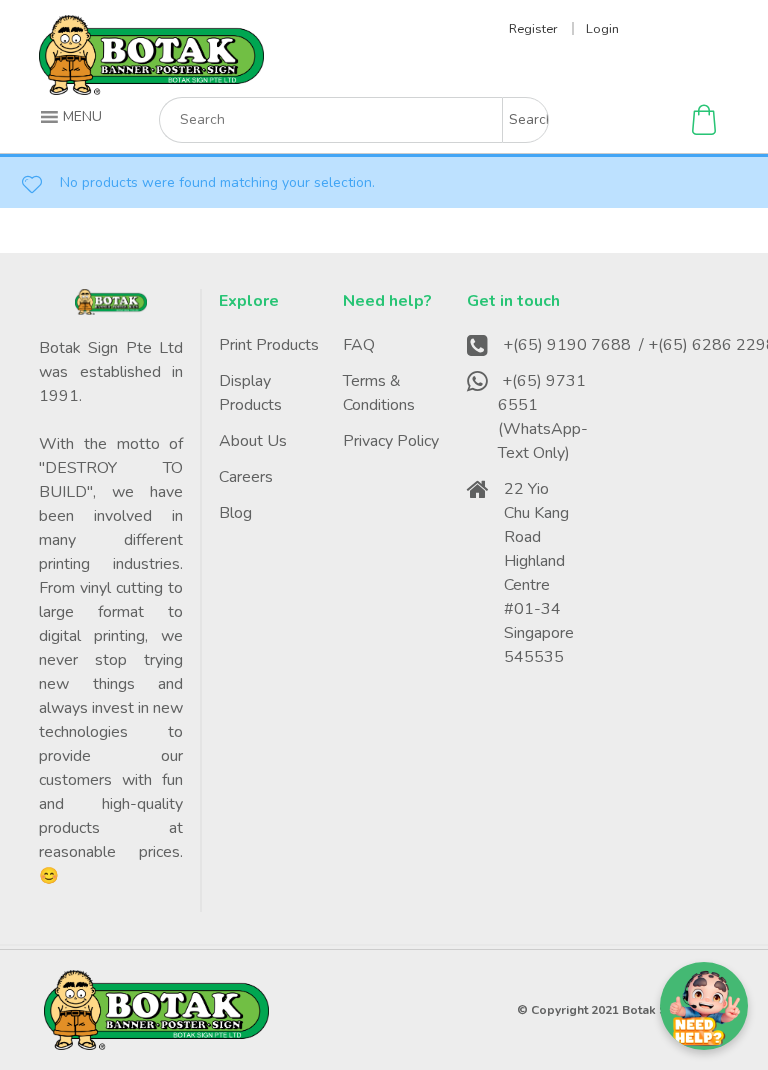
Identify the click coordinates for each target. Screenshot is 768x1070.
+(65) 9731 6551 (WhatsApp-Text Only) (542, 417)
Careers (246, 477)
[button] (73, 117)
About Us (253, 441)
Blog (235, 513)
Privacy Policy (391, 441)
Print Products (269, 345)
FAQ (359, 345)
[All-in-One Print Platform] (151, 86)
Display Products (250, 393)
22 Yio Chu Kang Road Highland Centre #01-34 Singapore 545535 (539, 573)
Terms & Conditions (379, 393)
